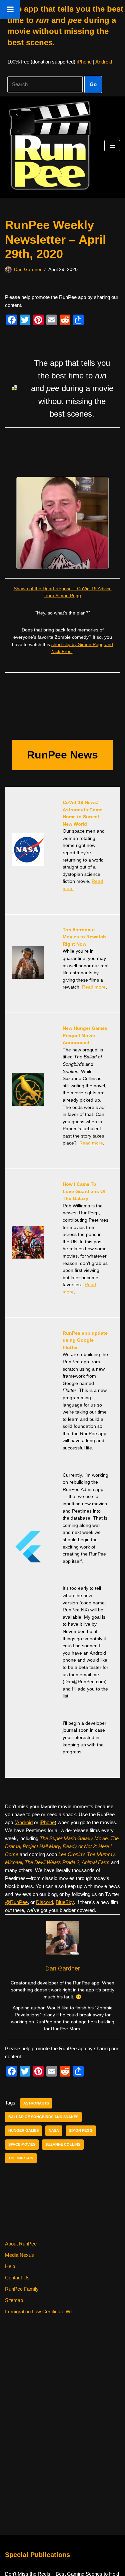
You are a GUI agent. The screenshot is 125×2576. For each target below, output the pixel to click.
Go (93, 84)
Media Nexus (19, 2255)
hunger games (23, 2130)
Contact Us (17, 2278)
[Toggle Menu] (10, 9)
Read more (94, 987)
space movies (22, 2144)
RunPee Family (22, 2289)
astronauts (36, 2103)
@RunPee (16, 1902)
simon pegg (81, 2130)
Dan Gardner (28, 270)
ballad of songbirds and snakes (43, 2117)
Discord (44, 1902)
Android (104, 62)
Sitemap (14, 2300)
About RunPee (21, 2244)
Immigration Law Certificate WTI (40, 2311)
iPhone (84, 62)
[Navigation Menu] (112, 146)
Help (10, 2266)
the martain (21, 2158)
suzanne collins (63, 2144)
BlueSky (65, 1902)
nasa (54, 2130)
